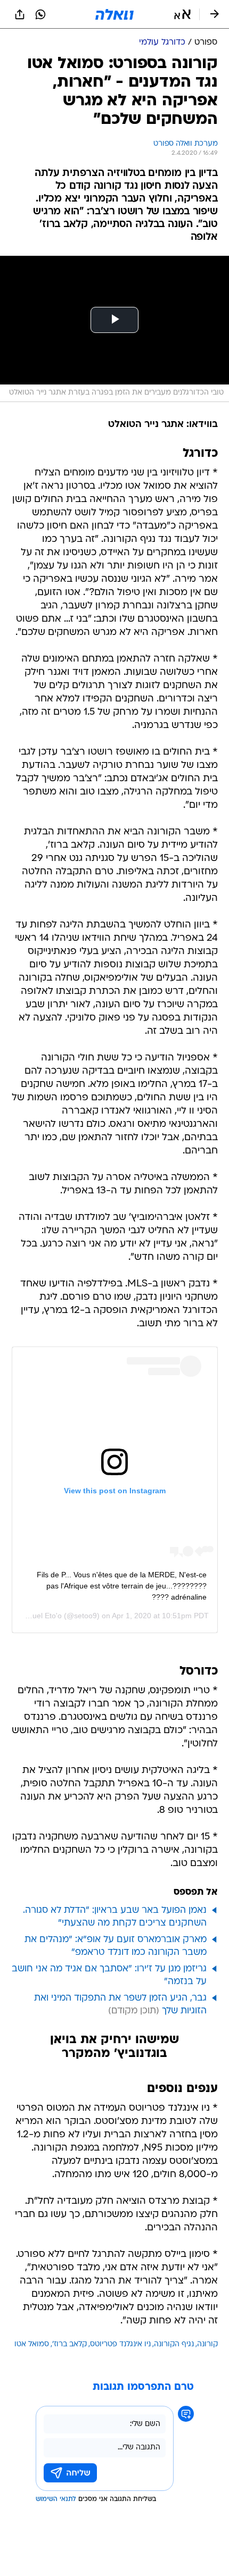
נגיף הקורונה (174, 2344)
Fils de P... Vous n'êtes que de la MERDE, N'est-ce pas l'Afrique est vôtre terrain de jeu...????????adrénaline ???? (122, 1586)
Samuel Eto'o (39, 1616)
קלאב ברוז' (69, 2344)
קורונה (207, 2344)
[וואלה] (114, 14)
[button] (182, 14)
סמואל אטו (32, 2344)
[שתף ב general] (20, 14)
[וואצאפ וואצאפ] (40, 14)
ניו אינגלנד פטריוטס (120, 2344)
